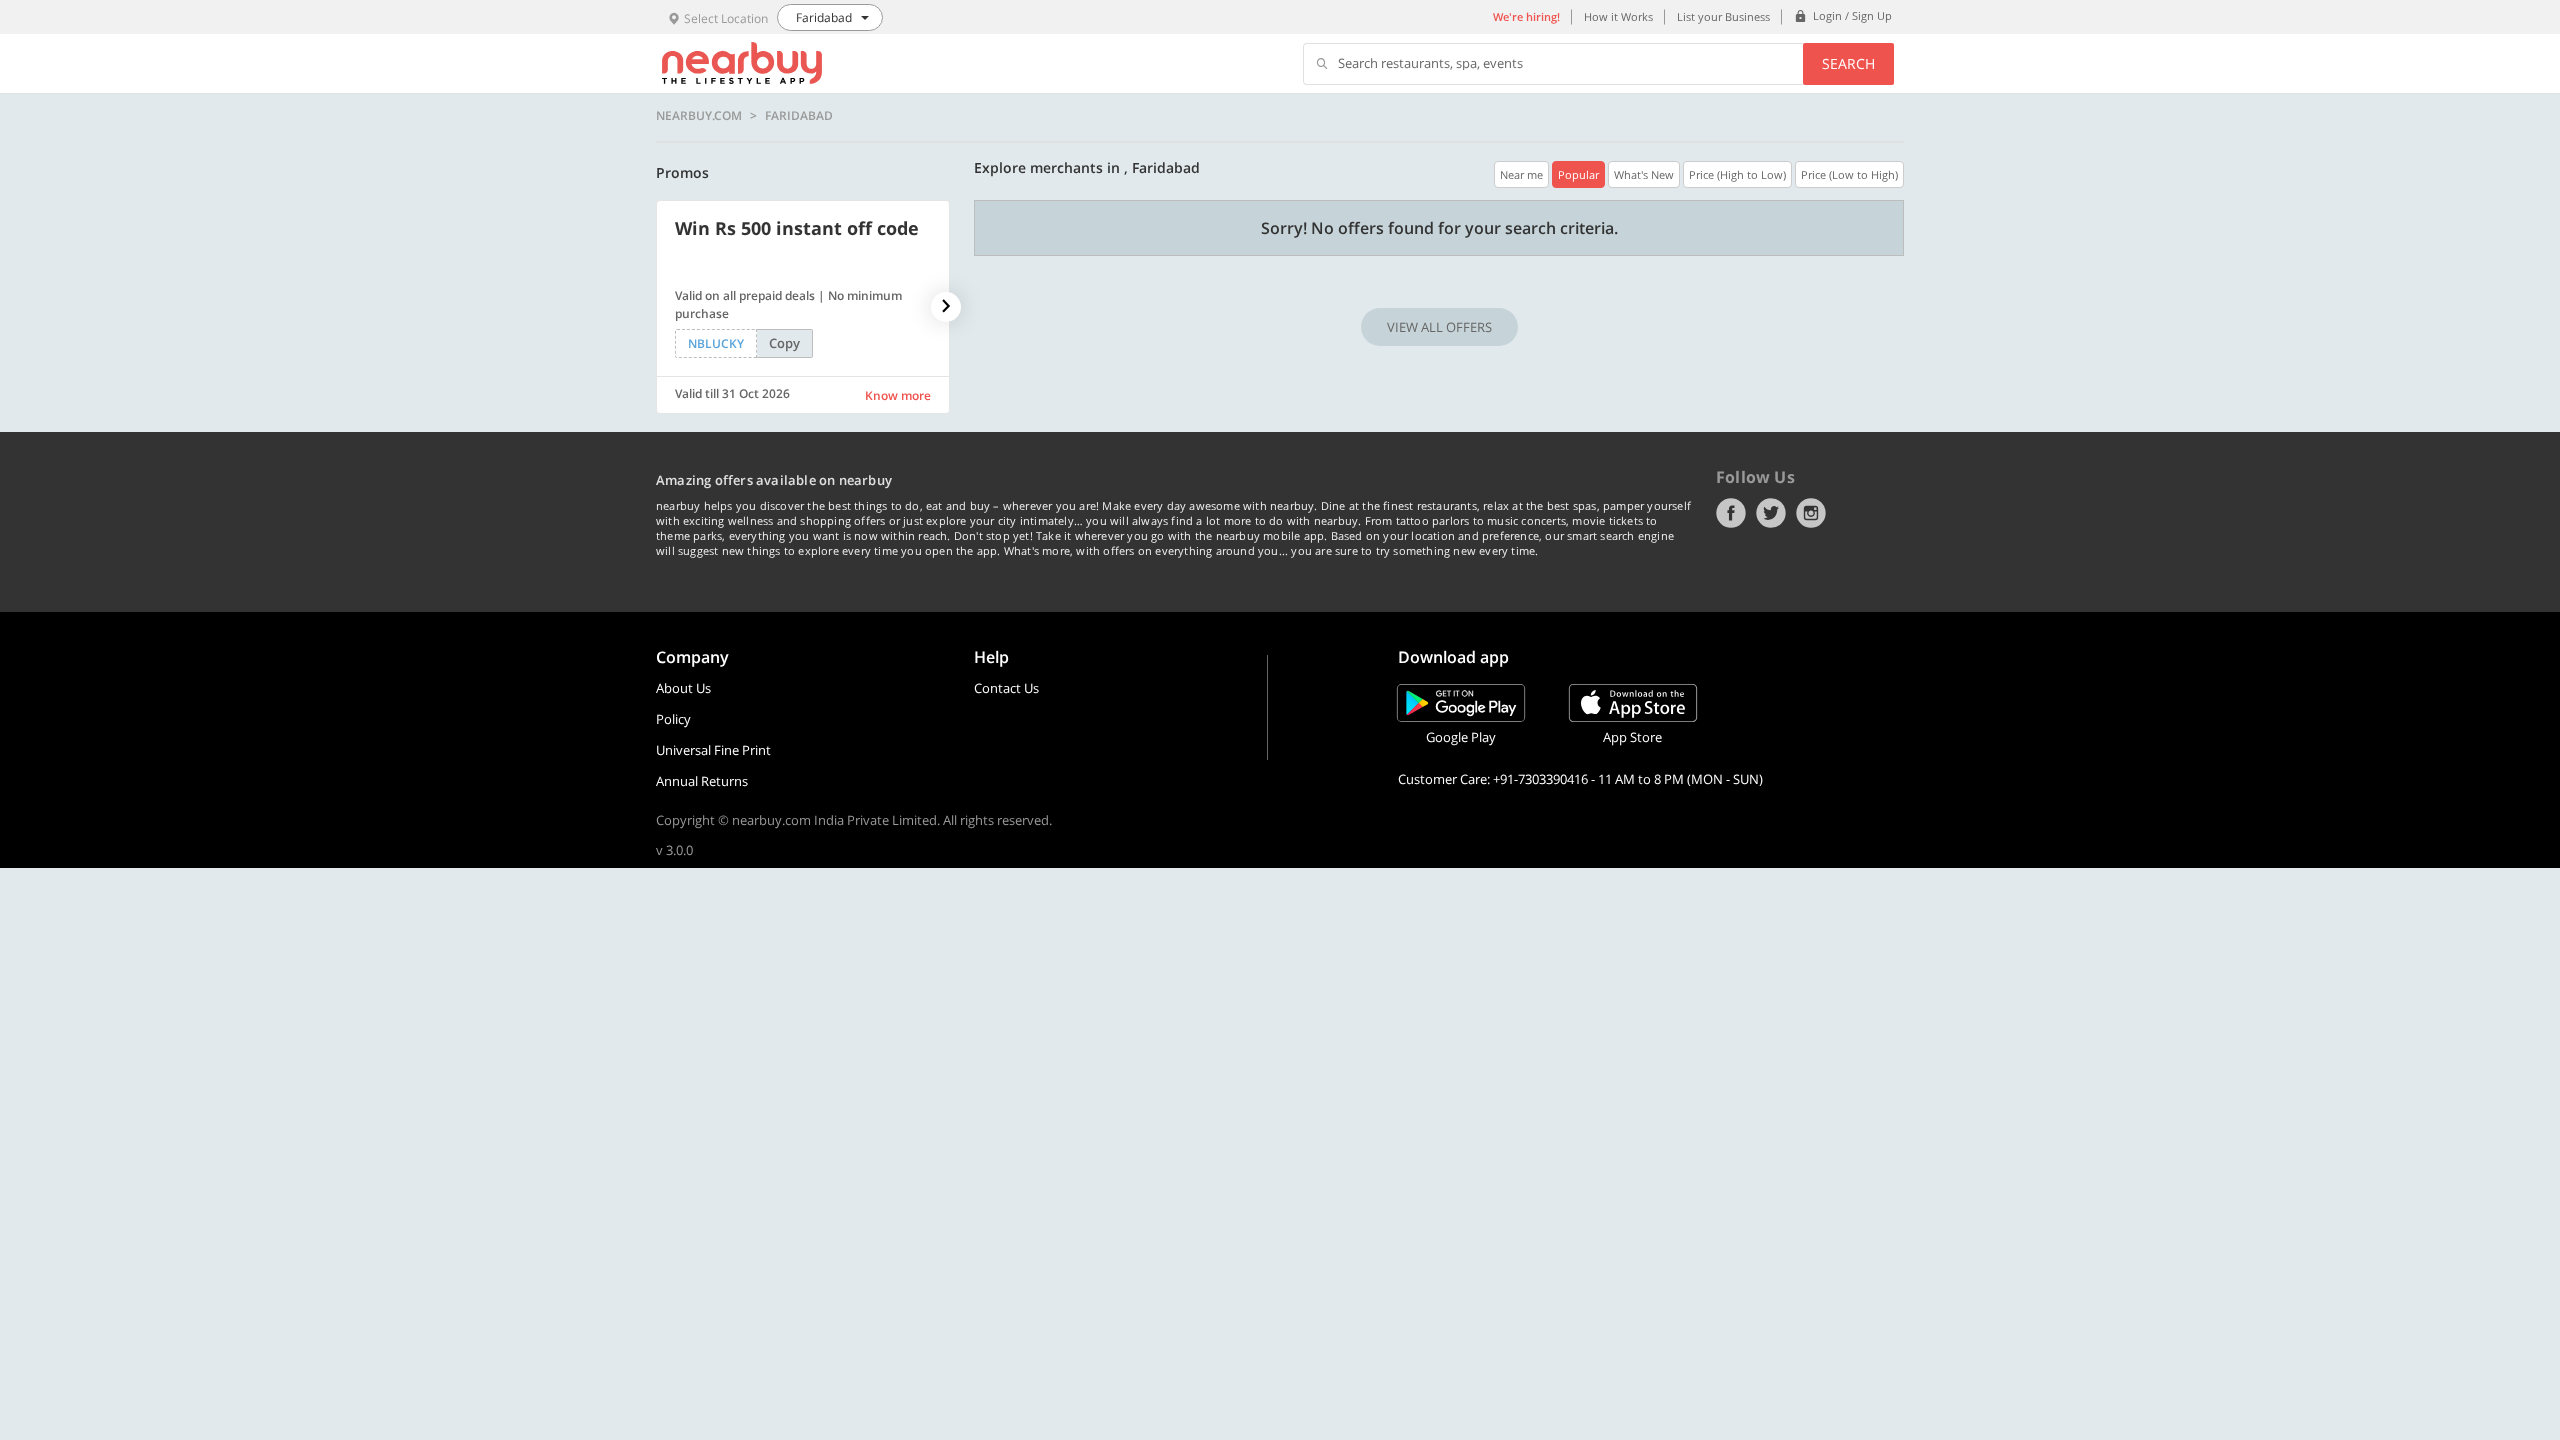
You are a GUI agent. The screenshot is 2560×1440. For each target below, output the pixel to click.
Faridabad (799, 116)
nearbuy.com (699, 116)
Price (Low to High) (1849, 174)
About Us (683, 688)
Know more (898, 395)
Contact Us (1006, 688)
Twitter (1771, 513)
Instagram (1811, 513)
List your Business (1723, 16)
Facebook (1731, 513)
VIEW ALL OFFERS (1439, 327)
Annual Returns (702, 781)
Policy (673, 719)
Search (1848, 63)
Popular (1578, 174)
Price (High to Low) (1737, 174)
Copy (784, 343)
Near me (1521, 174)
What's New (1644, 174)
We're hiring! (1526, 16)
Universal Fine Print (713, 750)
